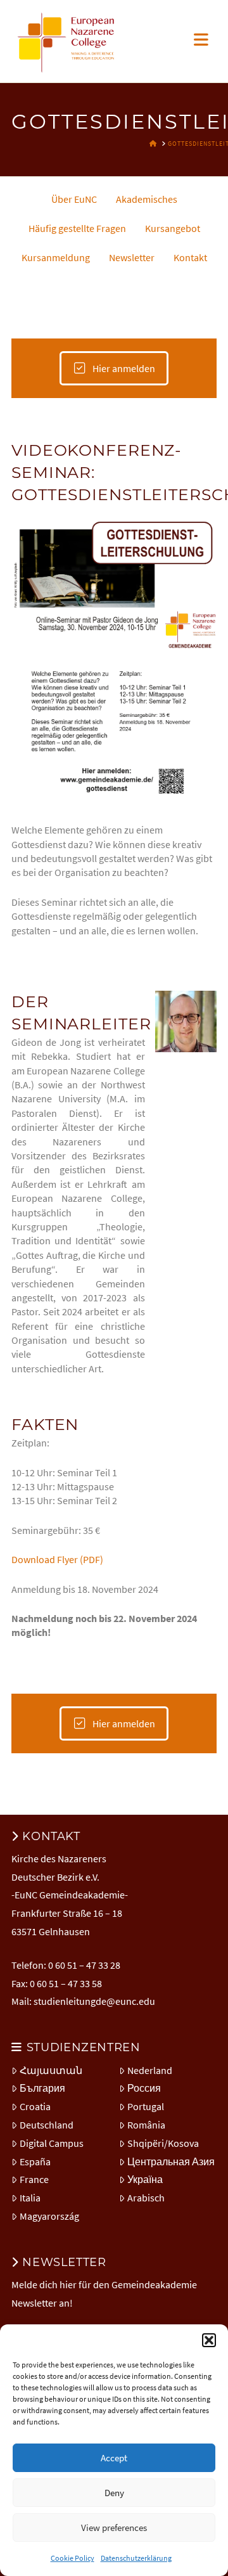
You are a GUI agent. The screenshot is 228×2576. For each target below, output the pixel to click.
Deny (114, 2493)
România (146, 2125)
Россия (144, 2088)
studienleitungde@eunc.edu (94, 2001)
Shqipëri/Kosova (163, 2143)
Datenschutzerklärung (136, 2558)
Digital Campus (52, 2143)
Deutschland (47, 2125)
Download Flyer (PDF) (57, 1559)
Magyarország (49, 2216)
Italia (30, 2198)
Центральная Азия (171, 2161)
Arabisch (146, 2198)
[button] (209, 2340)
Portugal (146, 2106)
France (34, 2179)
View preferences (114, 2528)
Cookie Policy (73, 2558)
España (35, 2161)
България (42, 2088)
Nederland (150, 2070)
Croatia (35, 2106)
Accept (114, 2458)
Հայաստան (51, 2070)
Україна (145, 2179)
